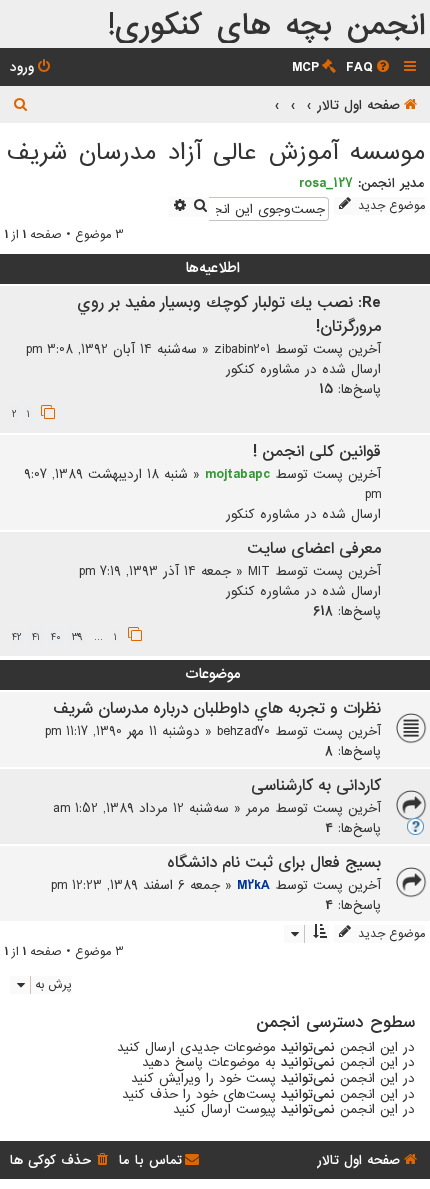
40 (56, 637)
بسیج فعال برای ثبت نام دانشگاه (274, 863)
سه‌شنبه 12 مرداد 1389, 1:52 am (141, 808)
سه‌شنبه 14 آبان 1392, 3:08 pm (111, 349)
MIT (259, 571)
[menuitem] (369, 67)
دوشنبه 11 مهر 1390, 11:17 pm (122, 731)
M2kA (253, 885)
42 (16, 637)
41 (36, 637)
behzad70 (243, 731)
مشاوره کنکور (263, 369)
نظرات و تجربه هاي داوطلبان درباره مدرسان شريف (217, 709)
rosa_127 (326, 183)
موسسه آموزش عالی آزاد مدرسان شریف (216, 152)
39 (77, 637)
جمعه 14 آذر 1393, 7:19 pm (155, 571)
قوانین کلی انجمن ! (317, 452)
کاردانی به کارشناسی (316, 786)
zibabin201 (242, 349)
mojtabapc (237, 474)
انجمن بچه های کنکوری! (266, 26)
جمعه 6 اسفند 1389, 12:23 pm (135, 885)
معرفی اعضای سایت (314, 549)
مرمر (258, 808)
